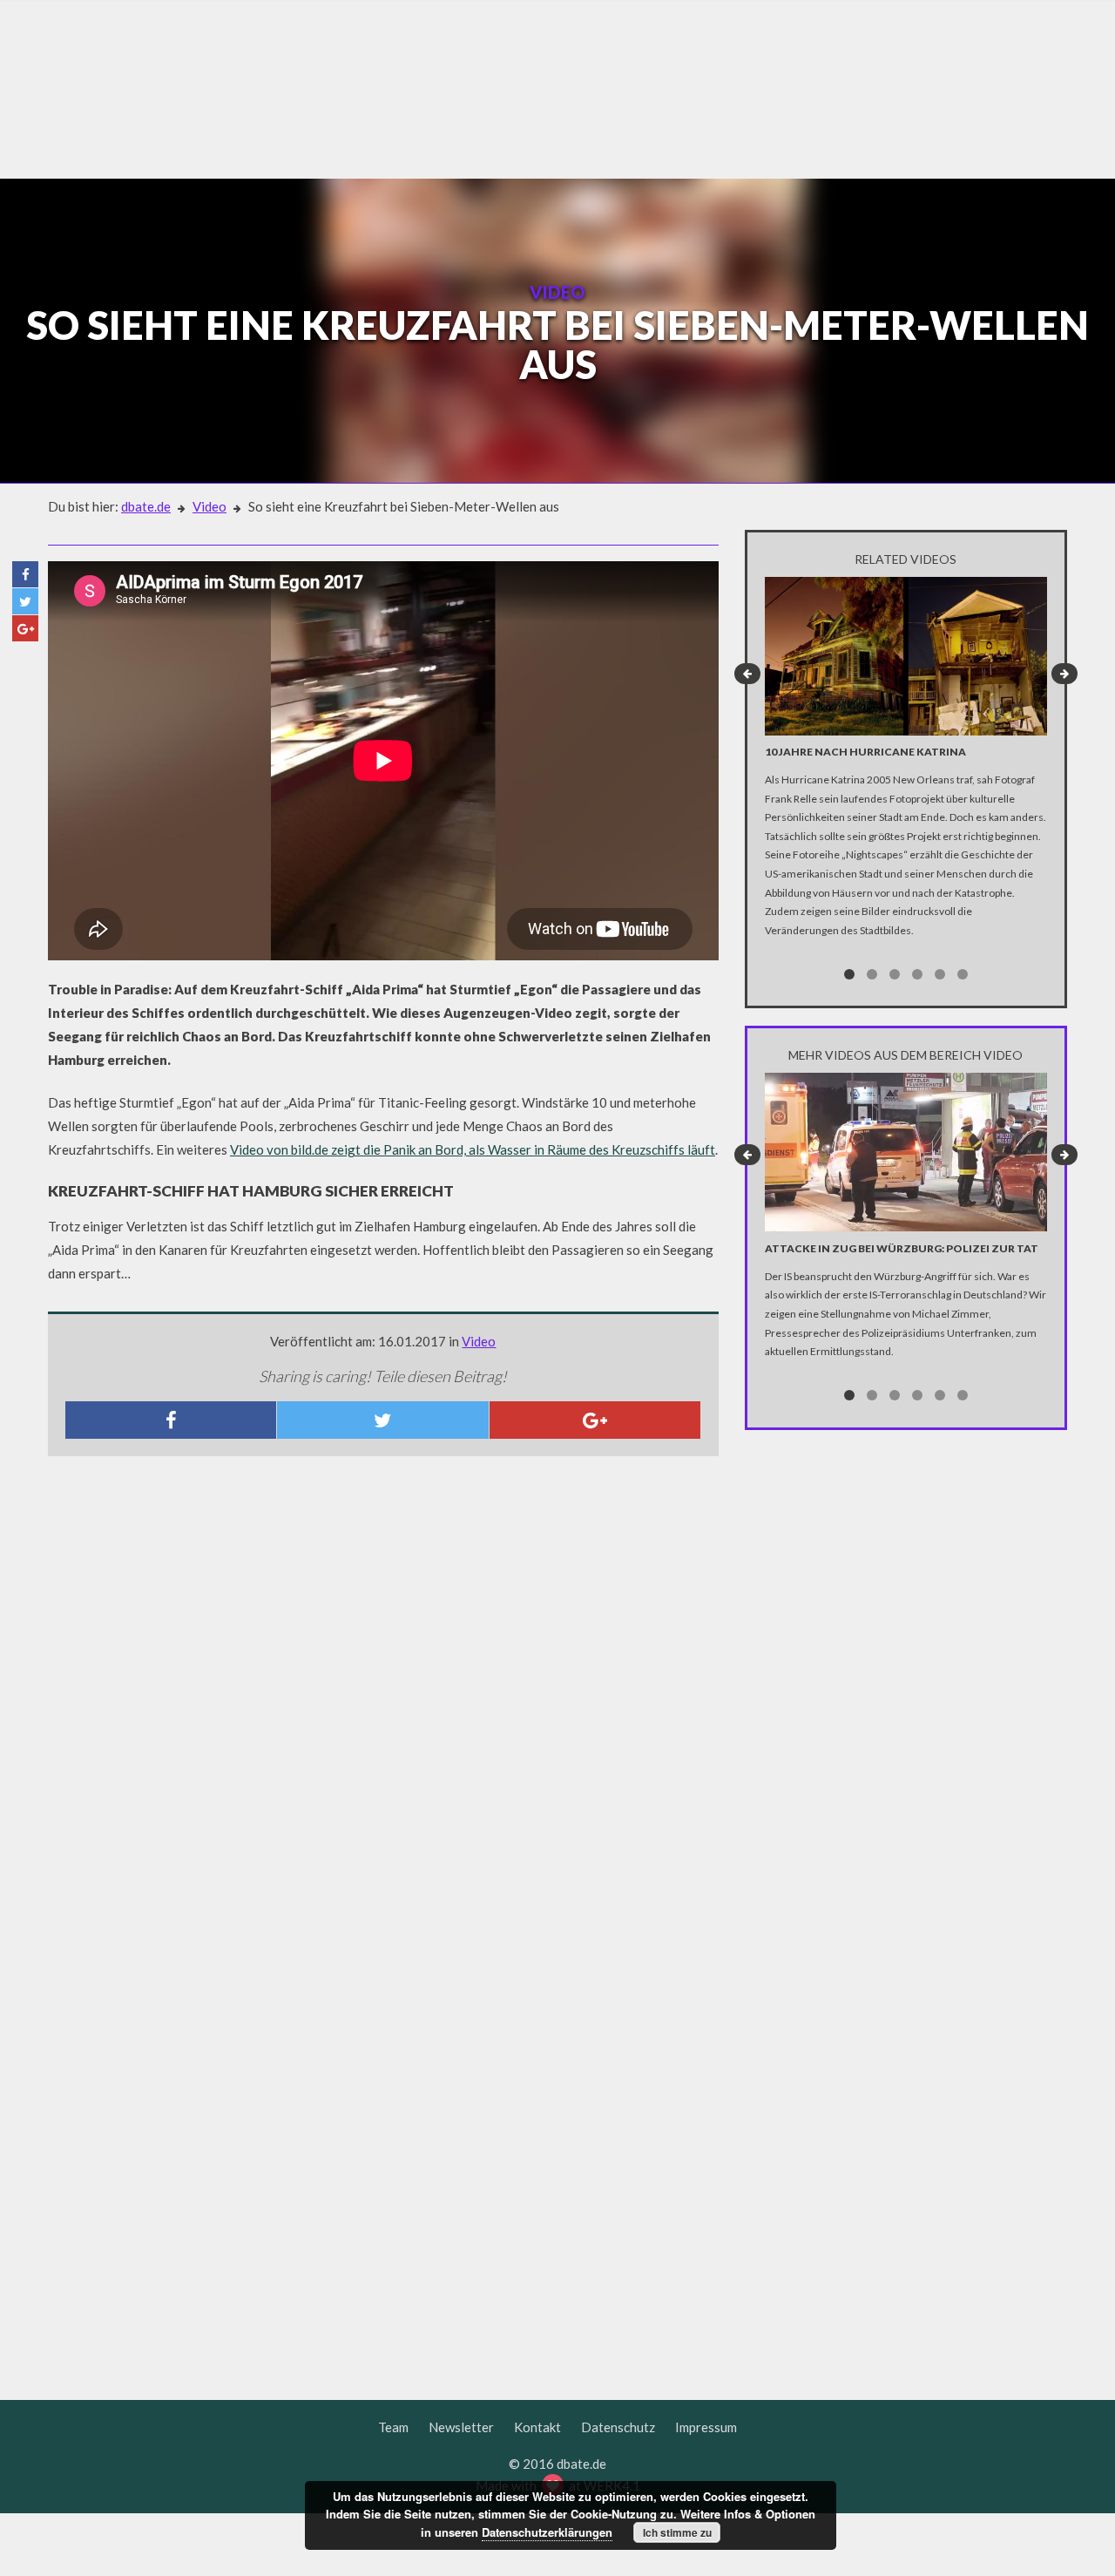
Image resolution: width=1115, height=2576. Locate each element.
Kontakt (537, 2427)
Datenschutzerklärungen (547, 2532)
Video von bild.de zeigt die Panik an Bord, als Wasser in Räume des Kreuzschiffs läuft (473, 1149)
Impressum (706, 2427)
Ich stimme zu (677, 2532)
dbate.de (146, 506)
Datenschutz (618, 2427)
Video (209, 506)
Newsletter (461, 2427)
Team (393, 2427)
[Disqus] (383, 1700)
